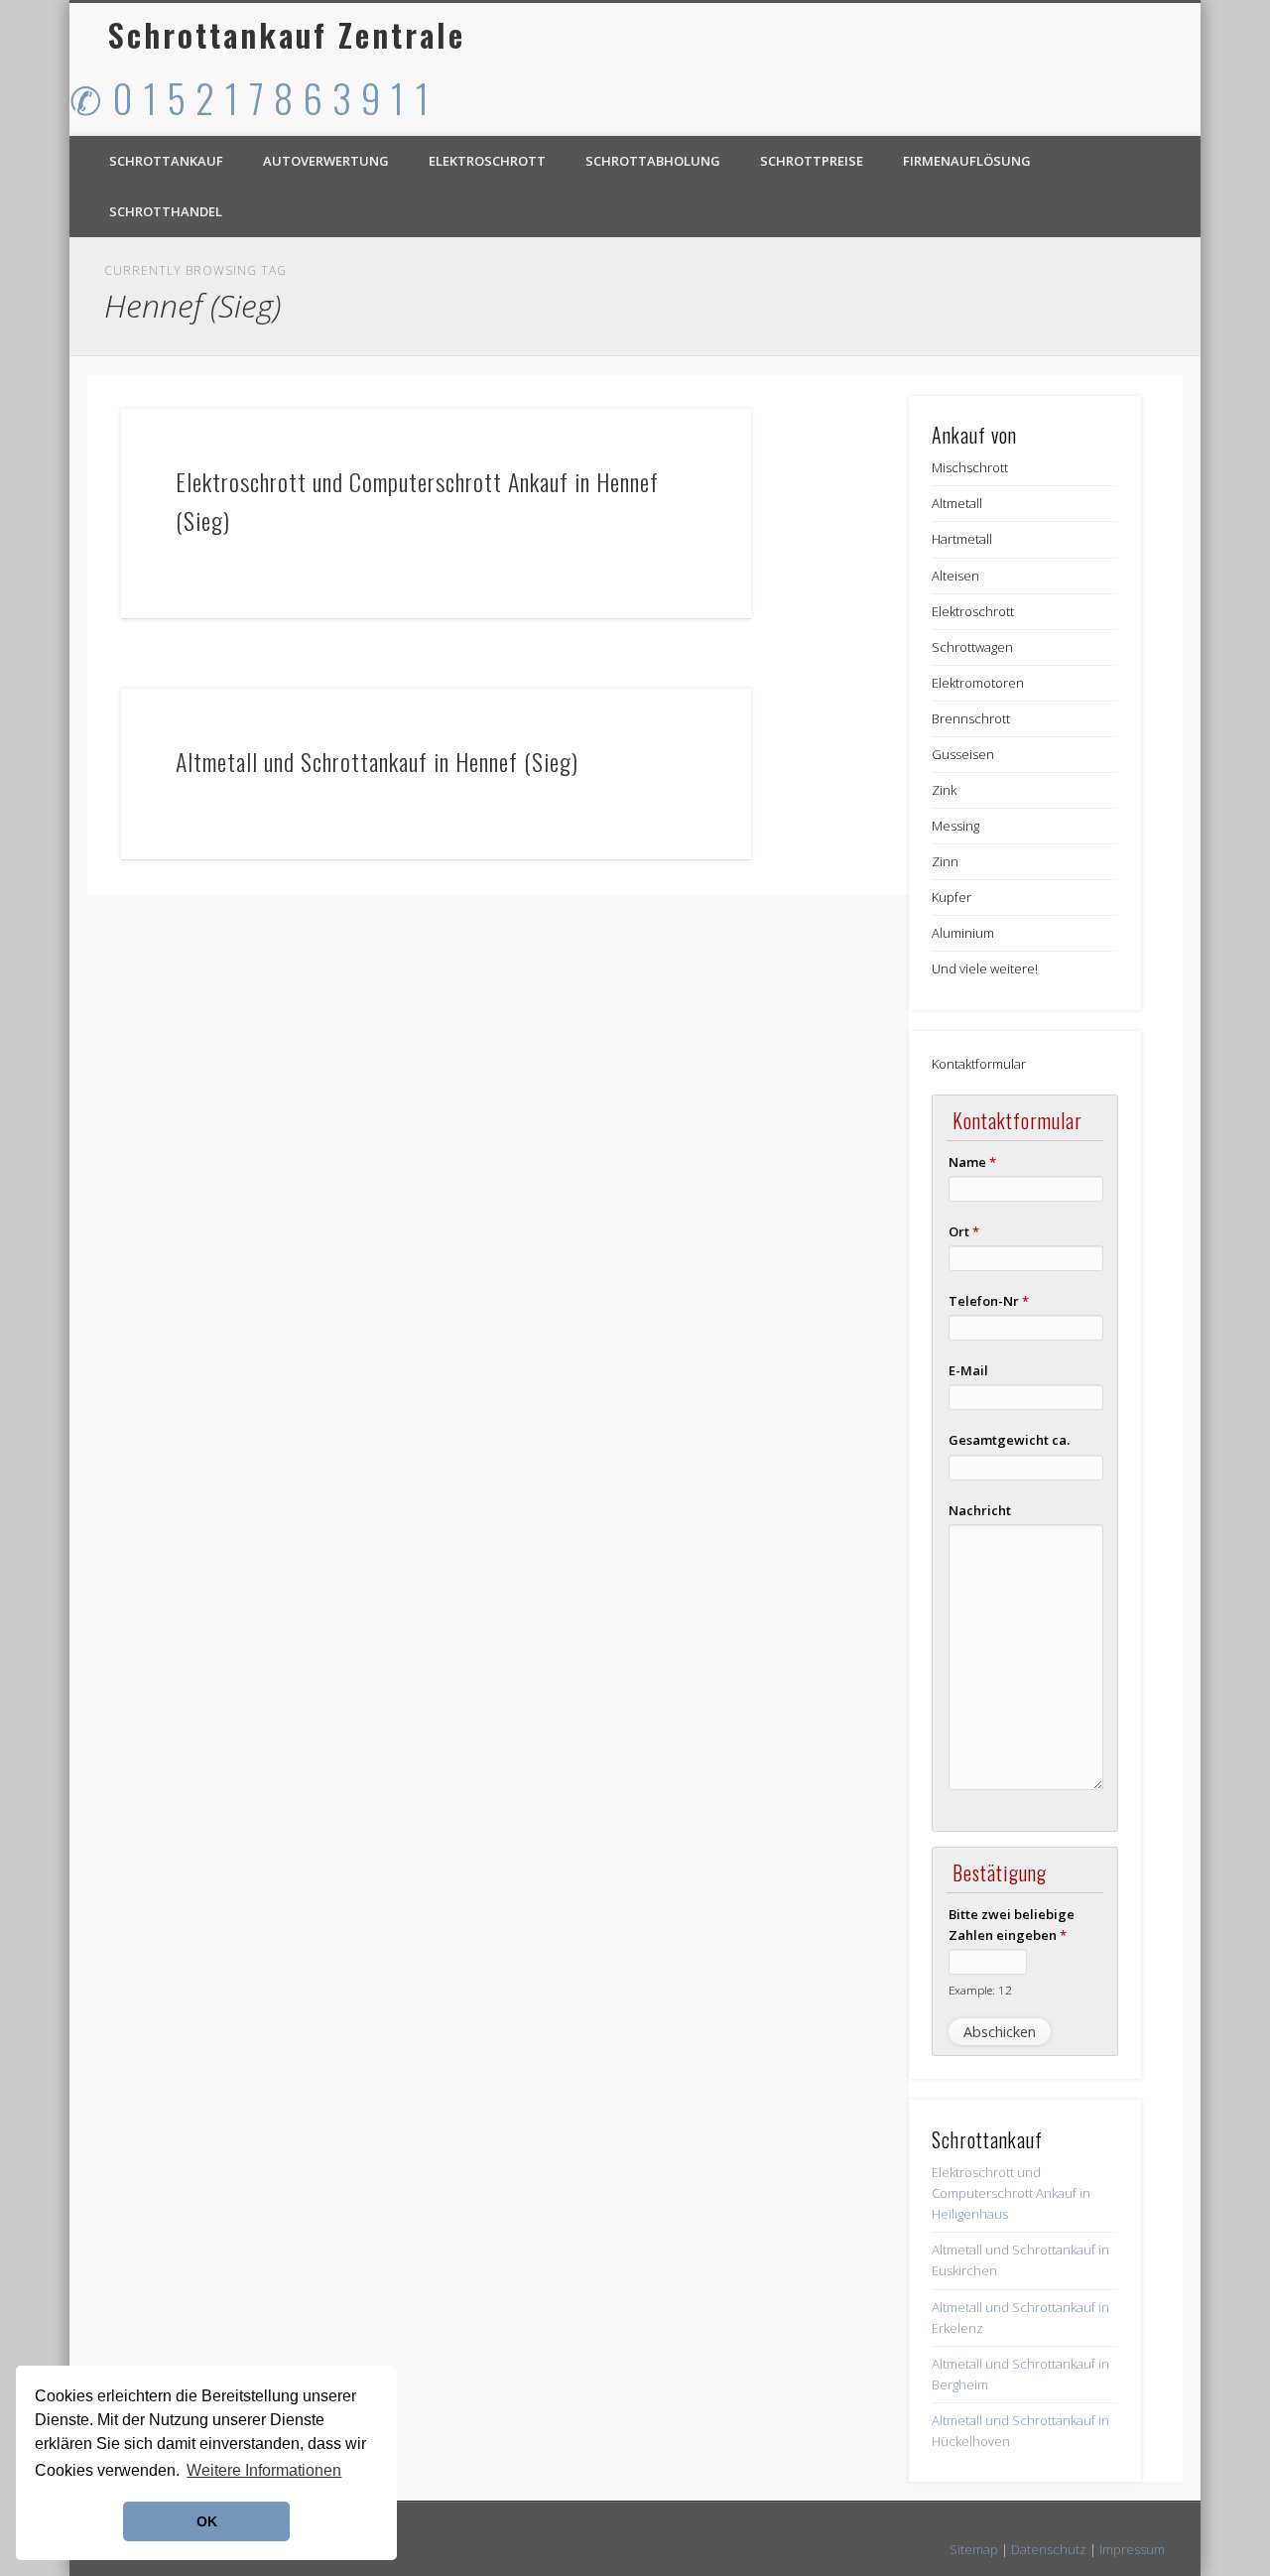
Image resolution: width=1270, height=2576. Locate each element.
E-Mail (968, 1370)
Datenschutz (1049, 2549)
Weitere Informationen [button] (264, 2470)
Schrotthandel (166, 211)
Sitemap (974, 2549)
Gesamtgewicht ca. (1009, 1440)
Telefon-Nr (989, 1301)
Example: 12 (980, 1990)
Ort (964, 1231)
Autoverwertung (326, 161)
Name (972, 1162)
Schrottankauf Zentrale (287, 34)
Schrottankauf (166, 161)
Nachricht (980, 1510)
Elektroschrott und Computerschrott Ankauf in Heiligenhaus (1011, 2193)
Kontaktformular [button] (979, 1064)
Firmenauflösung (967, 161)
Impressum (1132, 2549)
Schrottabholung (653, 161)
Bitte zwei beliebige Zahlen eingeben (1012, 1925)
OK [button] (207, 2521)
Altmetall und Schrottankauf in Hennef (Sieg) (377, 761)
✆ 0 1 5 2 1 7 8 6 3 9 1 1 (250, 97)
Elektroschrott (487, 161)
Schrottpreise (812, 161)
